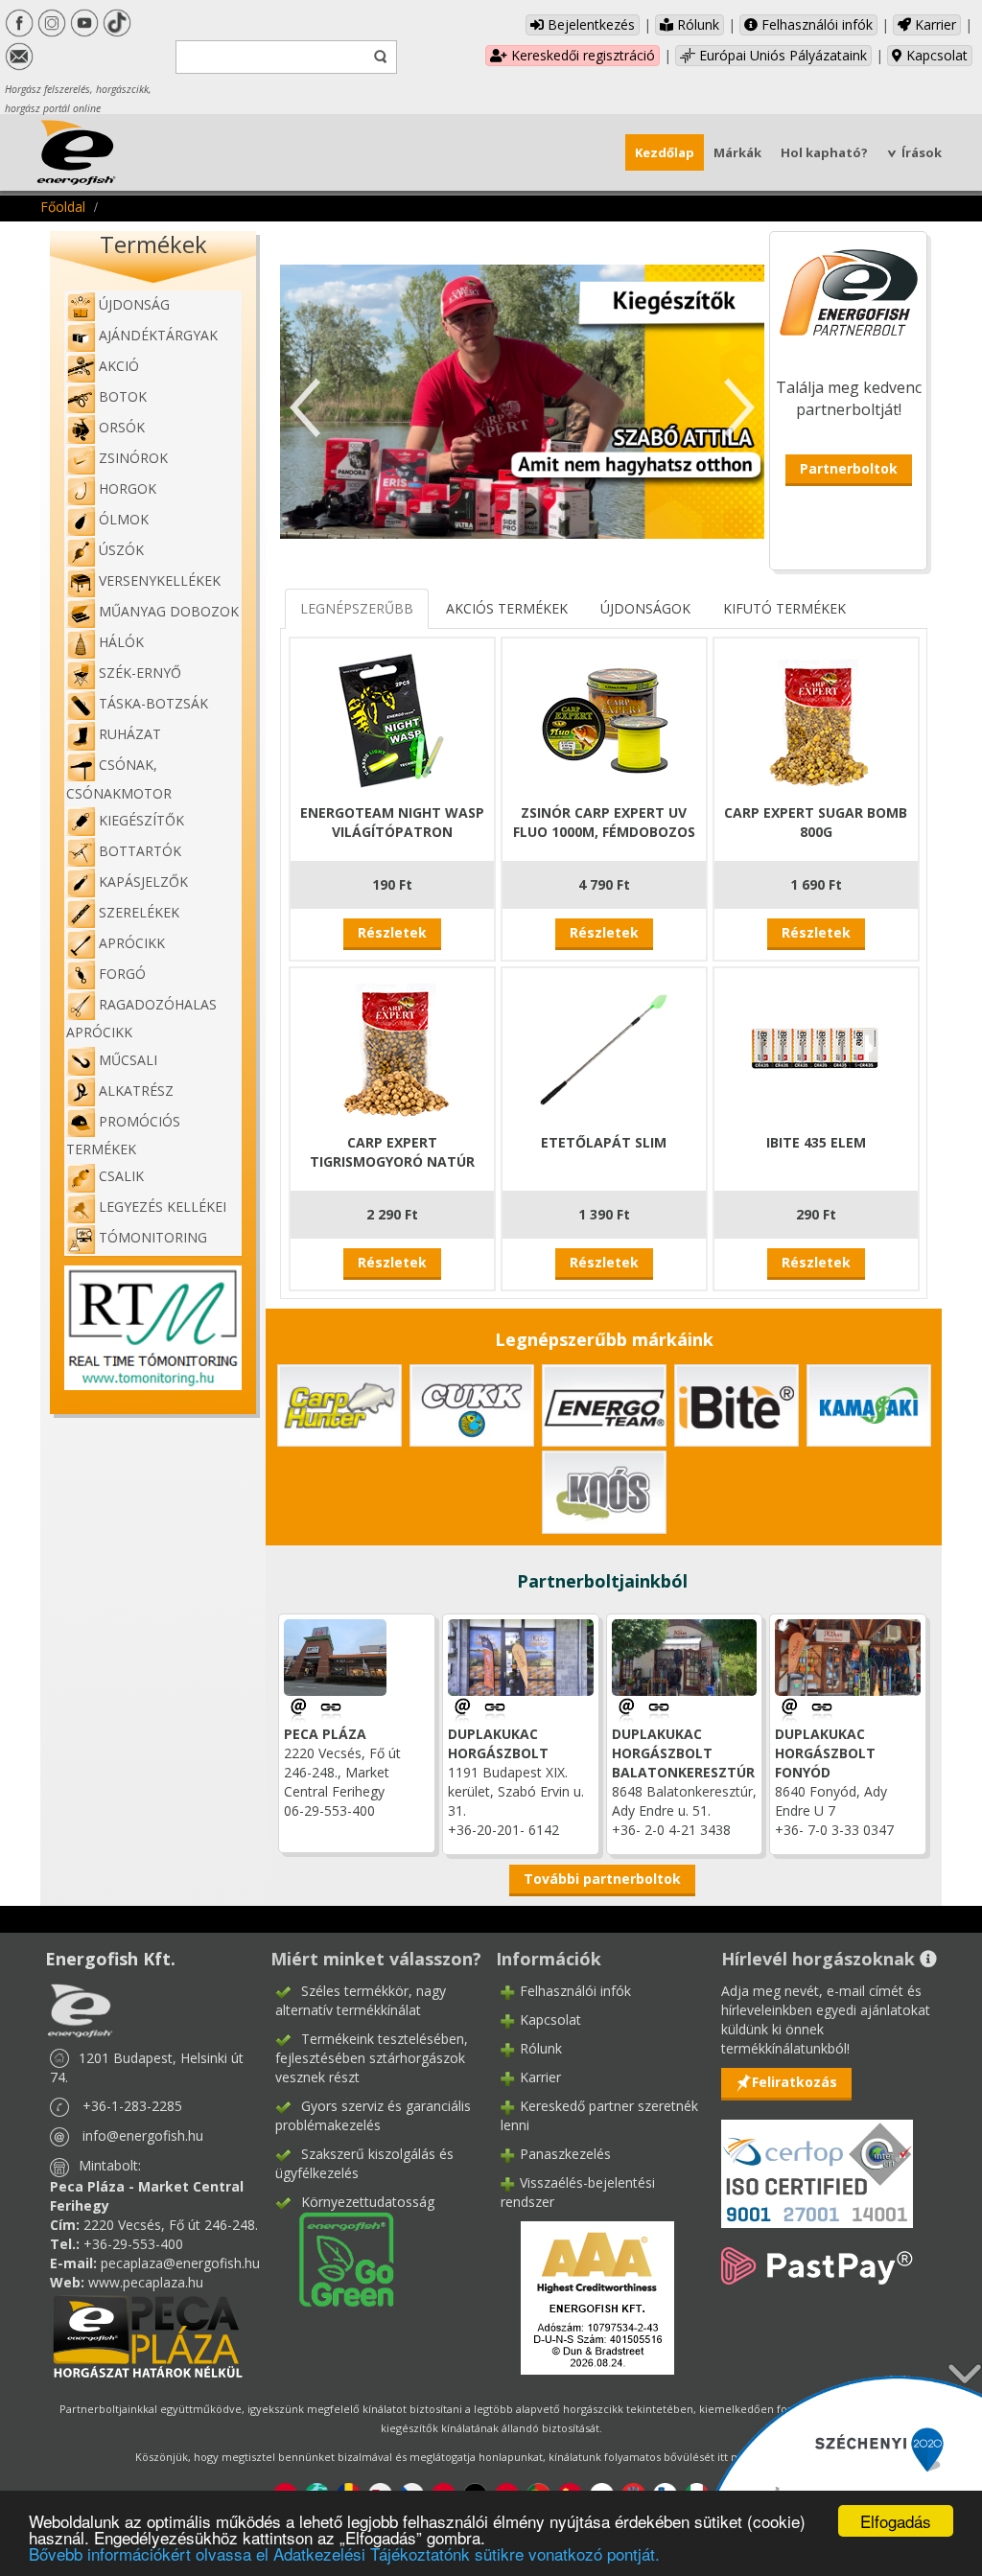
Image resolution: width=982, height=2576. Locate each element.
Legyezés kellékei (163, 1207)
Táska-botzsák (153, 703)
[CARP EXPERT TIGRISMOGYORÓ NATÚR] (392, 1047)
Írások (922, 152)
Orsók (122, 427)
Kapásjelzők (143, 882)
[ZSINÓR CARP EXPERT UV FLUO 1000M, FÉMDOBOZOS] (604, 718)
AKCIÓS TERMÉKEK (507, 608)
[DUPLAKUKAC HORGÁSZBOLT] (495, 1709)
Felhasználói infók (815, 24)
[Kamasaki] (869, 1404)
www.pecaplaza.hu (146, 2282)
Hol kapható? (824, 152)
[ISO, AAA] (817, 2162)
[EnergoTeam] (604, 1404)
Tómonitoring (153, 1237)
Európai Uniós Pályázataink (781, 55)
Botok (123, 396)
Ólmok (124, 519)
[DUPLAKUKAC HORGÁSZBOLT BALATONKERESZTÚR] (659, 1709)
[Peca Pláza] (148, 2335)
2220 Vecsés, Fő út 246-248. (171, 2225)
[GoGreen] (335, 2258)
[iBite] (736, 1404)
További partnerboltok (602, 1879)
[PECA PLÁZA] (331, 1709)
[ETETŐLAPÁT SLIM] (604, 1047)
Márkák (737, 152)
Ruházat (130, 734)
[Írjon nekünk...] (300, 1709)
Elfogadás (896, 2521)
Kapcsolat (935, 55)
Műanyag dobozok (169, 611)
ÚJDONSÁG (134, 304)
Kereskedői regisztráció (581, 55)
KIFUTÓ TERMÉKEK (784, 608)
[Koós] (604, 1490)
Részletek (392, 932)
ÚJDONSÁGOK (645, 608)
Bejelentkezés (589, 24)
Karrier (934, 24)
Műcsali (128, 1060)
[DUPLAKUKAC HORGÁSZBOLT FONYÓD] (822, 1709)
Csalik (121, 1176)
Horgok (128, 488)
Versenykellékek (160, 580)
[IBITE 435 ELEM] (816, 1047)
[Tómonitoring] (153, 1326)
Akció (119, 366)
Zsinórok (133, 458)
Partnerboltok (849, 468)
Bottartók (140, 851)
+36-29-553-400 (133, 2244)
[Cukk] (472, 1404)
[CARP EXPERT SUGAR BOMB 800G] (816, 718)
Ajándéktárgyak (158, 335)
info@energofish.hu (143, 2135)
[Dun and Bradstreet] (585, 2297)
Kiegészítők (141, 820)
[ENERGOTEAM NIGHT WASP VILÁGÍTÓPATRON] (392, 718)
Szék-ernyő (140, 673)
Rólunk (696, 24)
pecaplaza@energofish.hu (180, 2263)
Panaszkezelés (565, 2154)
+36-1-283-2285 (132, 2106)
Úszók (121, 550)
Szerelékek (139, 912)
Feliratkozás (795, 2082)
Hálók (121, 642)
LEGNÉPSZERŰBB (357, 608)
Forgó (122, 974)
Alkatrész (136, 1091)
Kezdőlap (665, 152)
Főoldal (63, 207)
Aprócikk (132, 943)
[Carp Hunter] (339, 1404)
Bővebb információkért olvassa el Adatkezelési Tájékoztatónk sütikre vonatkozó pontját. (344, 2553)
